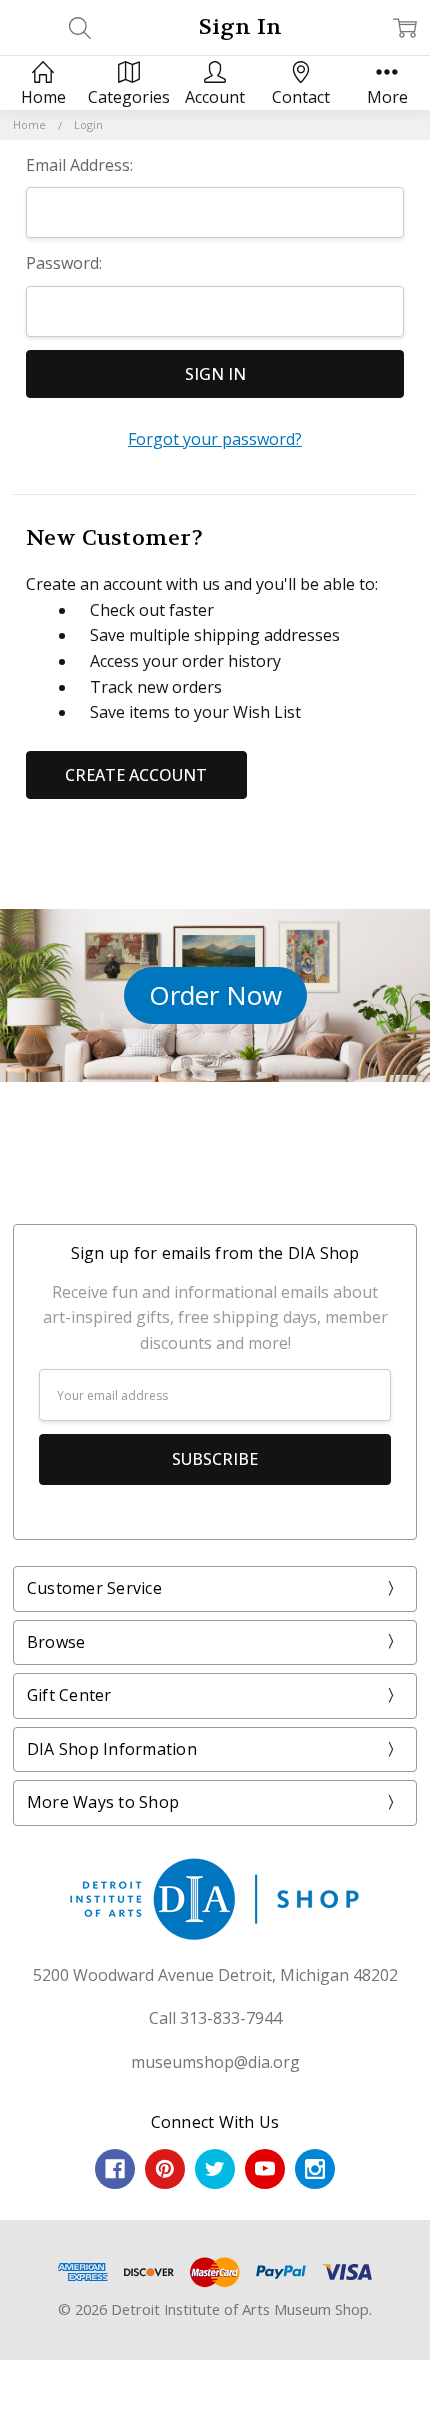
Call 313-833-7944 (215, 2018)
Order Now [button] (215, 995)
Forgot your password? (215, 439)
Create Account (136, 775)
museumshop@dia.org (215, 2062)
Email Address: (79, 165)
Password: (64, 263)
